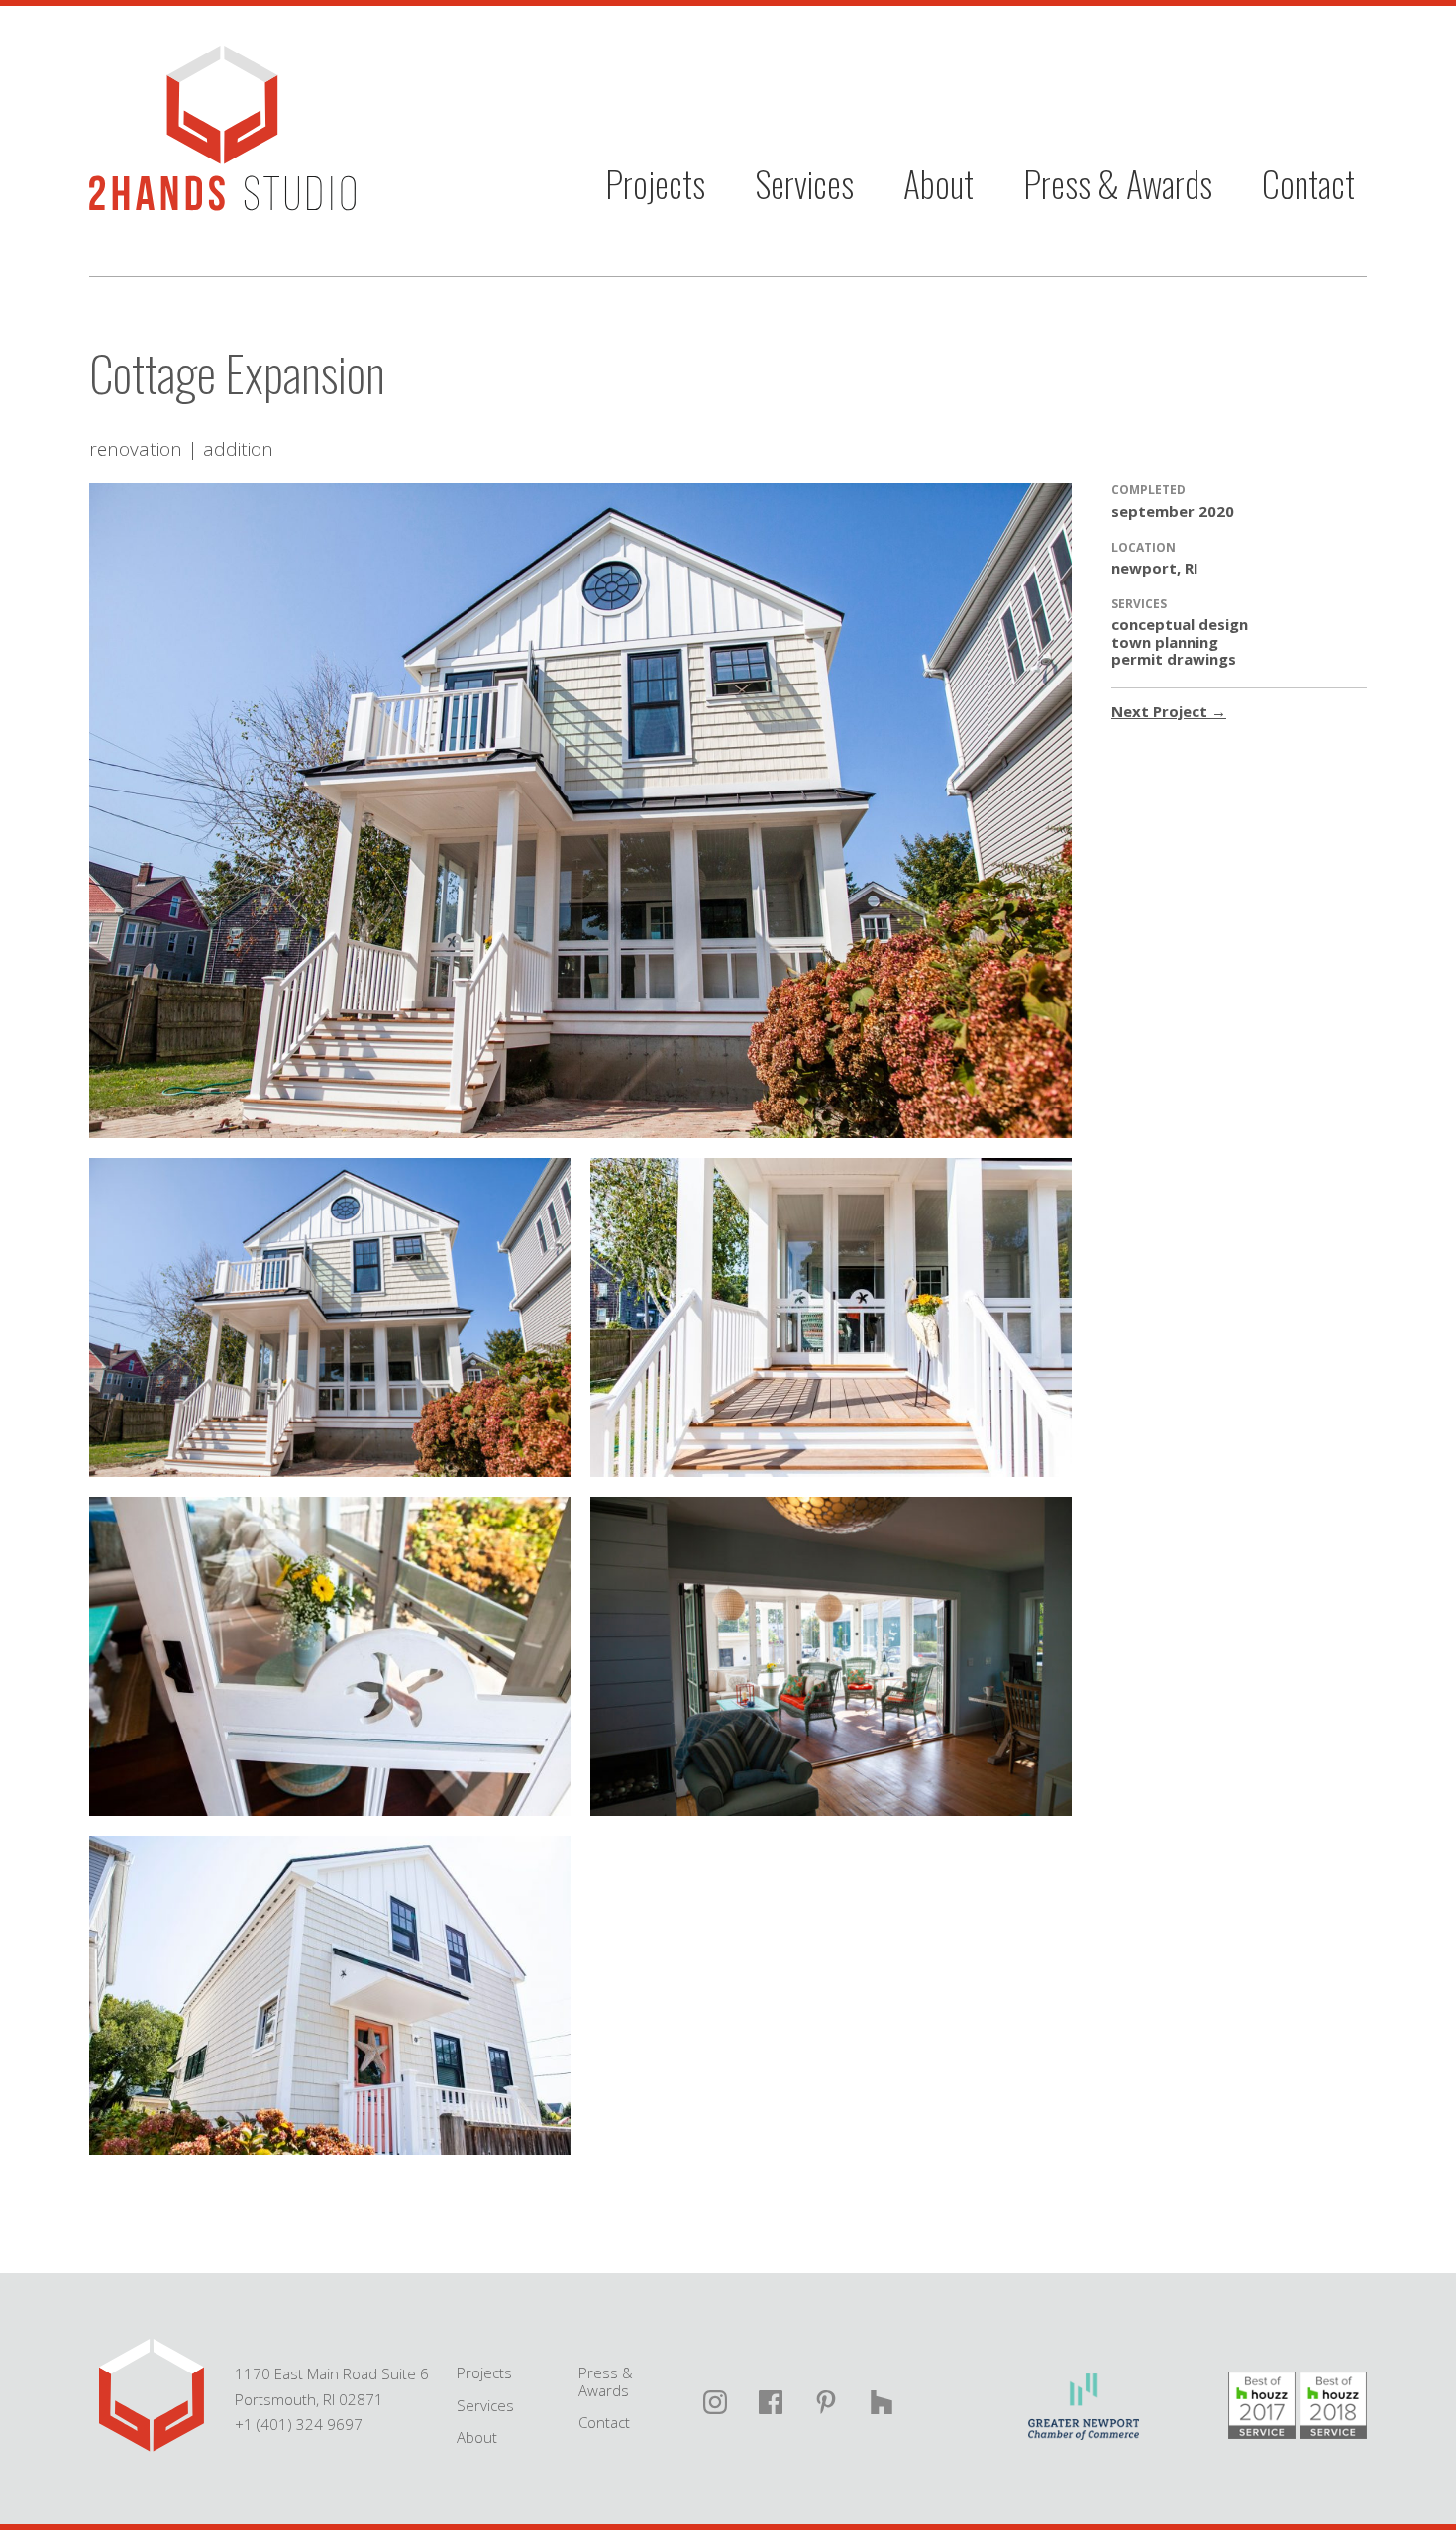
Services (804, 183)
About (938, 183)
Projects (655, 183)
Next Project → (1169, 711)
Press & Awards (1118, 183)
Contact (1308, 183)
